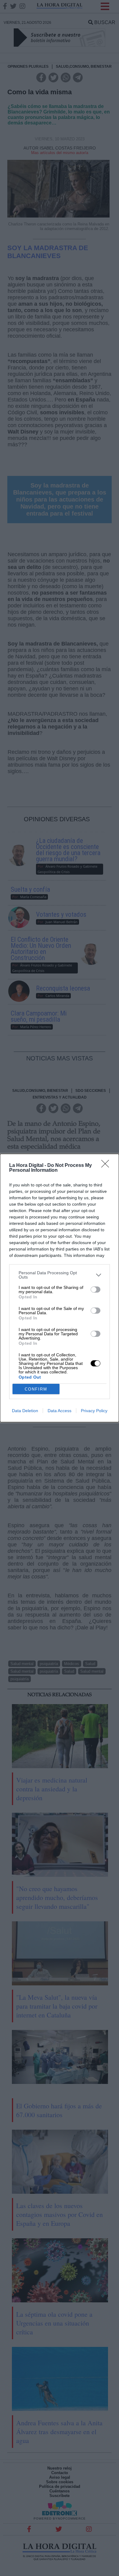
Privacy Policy (94, 1411)
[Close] (107, 1166)
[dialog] (60, 1288)
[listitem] (60, 1275)
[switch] (96, 1290)
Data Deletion (25, 1411)
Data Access (60, 1411)
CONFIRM (36, 1389)
